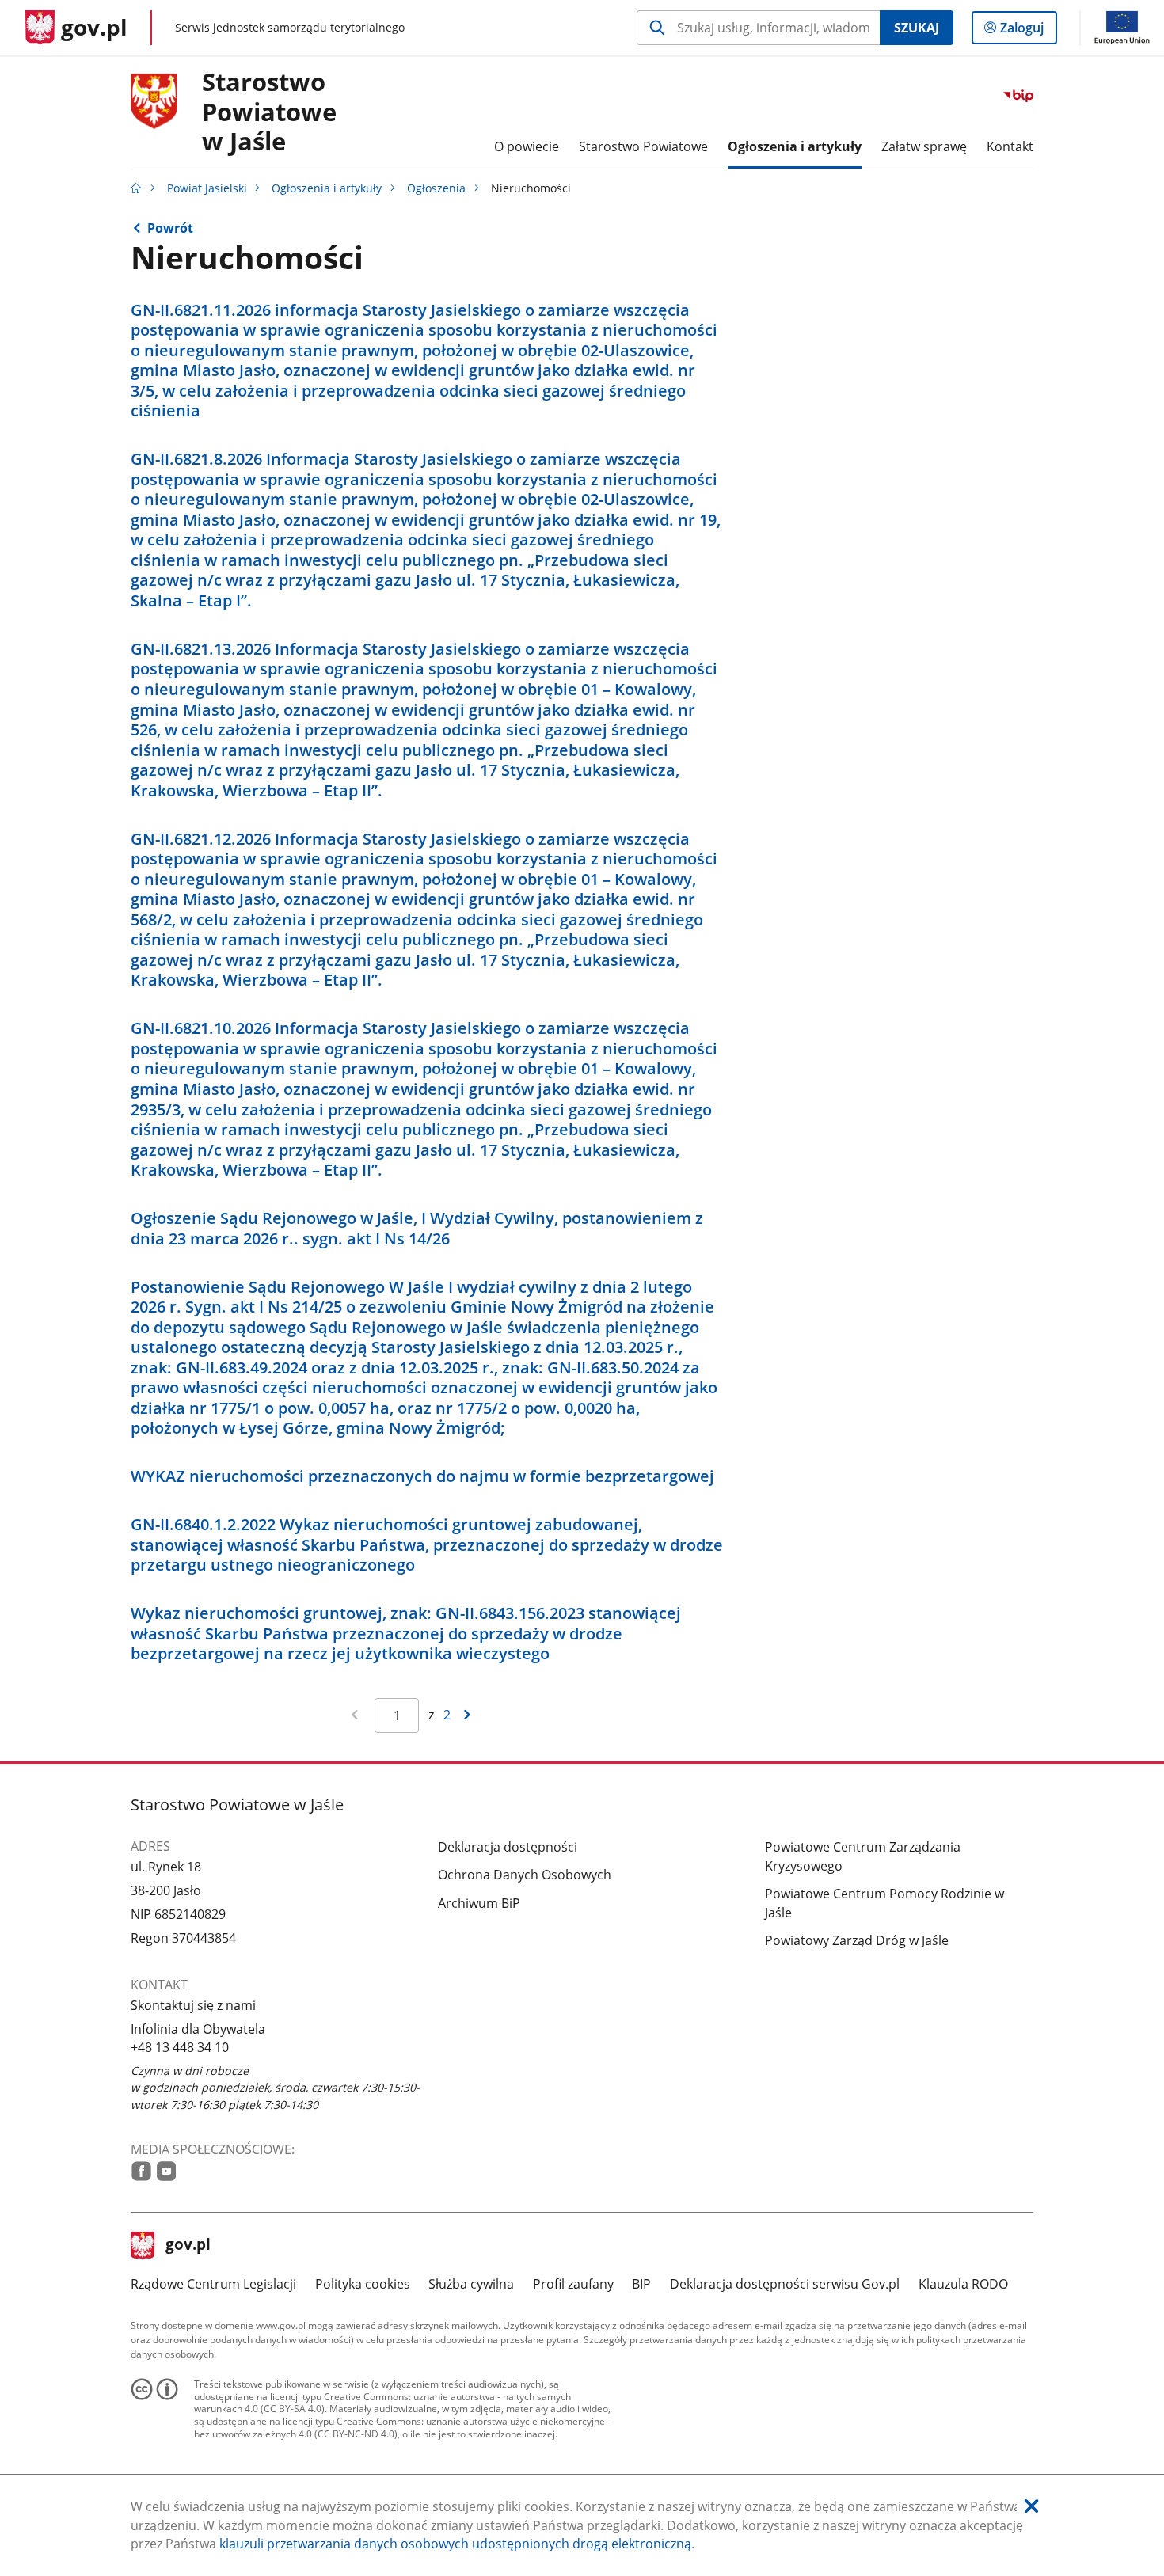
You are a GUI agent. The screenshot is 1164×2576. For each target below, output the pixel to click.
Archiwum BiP (479, 1903)
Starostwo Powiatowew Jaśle (269, 112)
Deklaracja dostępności (508, 1847)
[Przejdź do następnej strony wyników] (467, 1716)
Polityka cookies (363, 2284)
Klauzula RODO (963, 2284)
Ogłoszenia (436, 188)
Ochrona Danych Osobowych (525, 1875)
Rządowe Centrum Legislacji (213, 2284)
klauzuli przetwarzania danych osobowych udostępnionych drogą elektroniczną (455, 2544)
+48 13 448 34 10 (180, 2047)
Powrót (170, 228)
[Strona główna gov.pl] (136, 188)
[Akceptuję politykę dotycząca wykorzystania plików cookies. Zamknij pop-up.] (1031, 2507)
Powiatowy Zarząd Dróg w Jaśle (857, 1940)
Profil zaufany (573, 2284)
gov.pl (188, 2246)
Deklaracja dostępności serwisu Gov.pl (785, 2284)
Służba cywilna (471, 2284)
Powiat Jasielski (207, 188)
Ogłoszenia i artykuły (327, 188)
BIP (641, 2284)
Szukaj (917, 28)
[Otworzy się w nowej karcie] (141, 2171)
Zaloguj (1028, 31)
